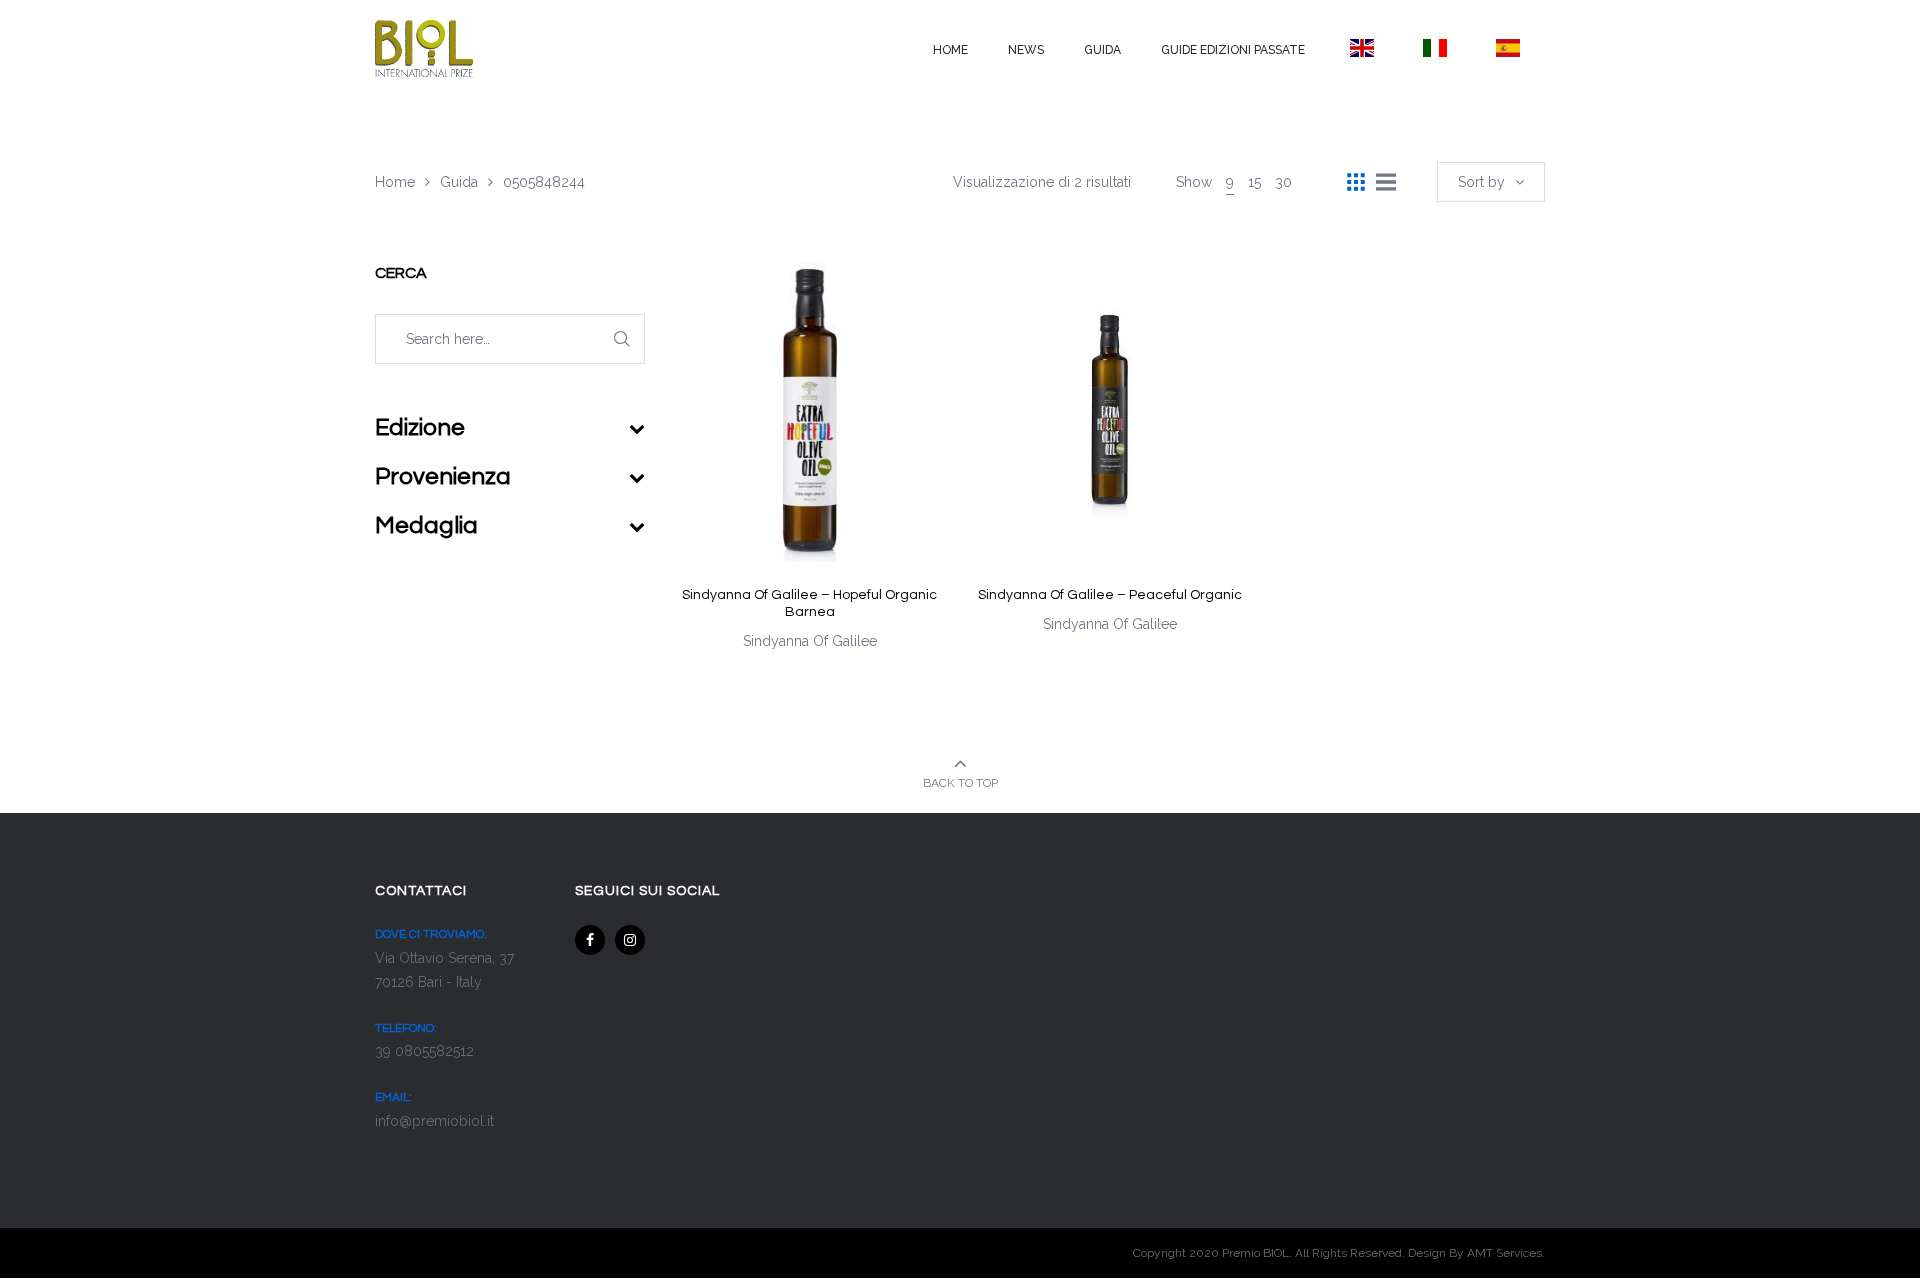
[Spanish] (1508, 48)
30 (1283, 182)
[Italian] (1434, 48)
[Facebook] (590, 940)
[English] (1361, 48)
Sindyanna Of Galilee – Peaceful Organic (1110, 595)
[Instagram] (630, 940)
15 (1254, 182)
